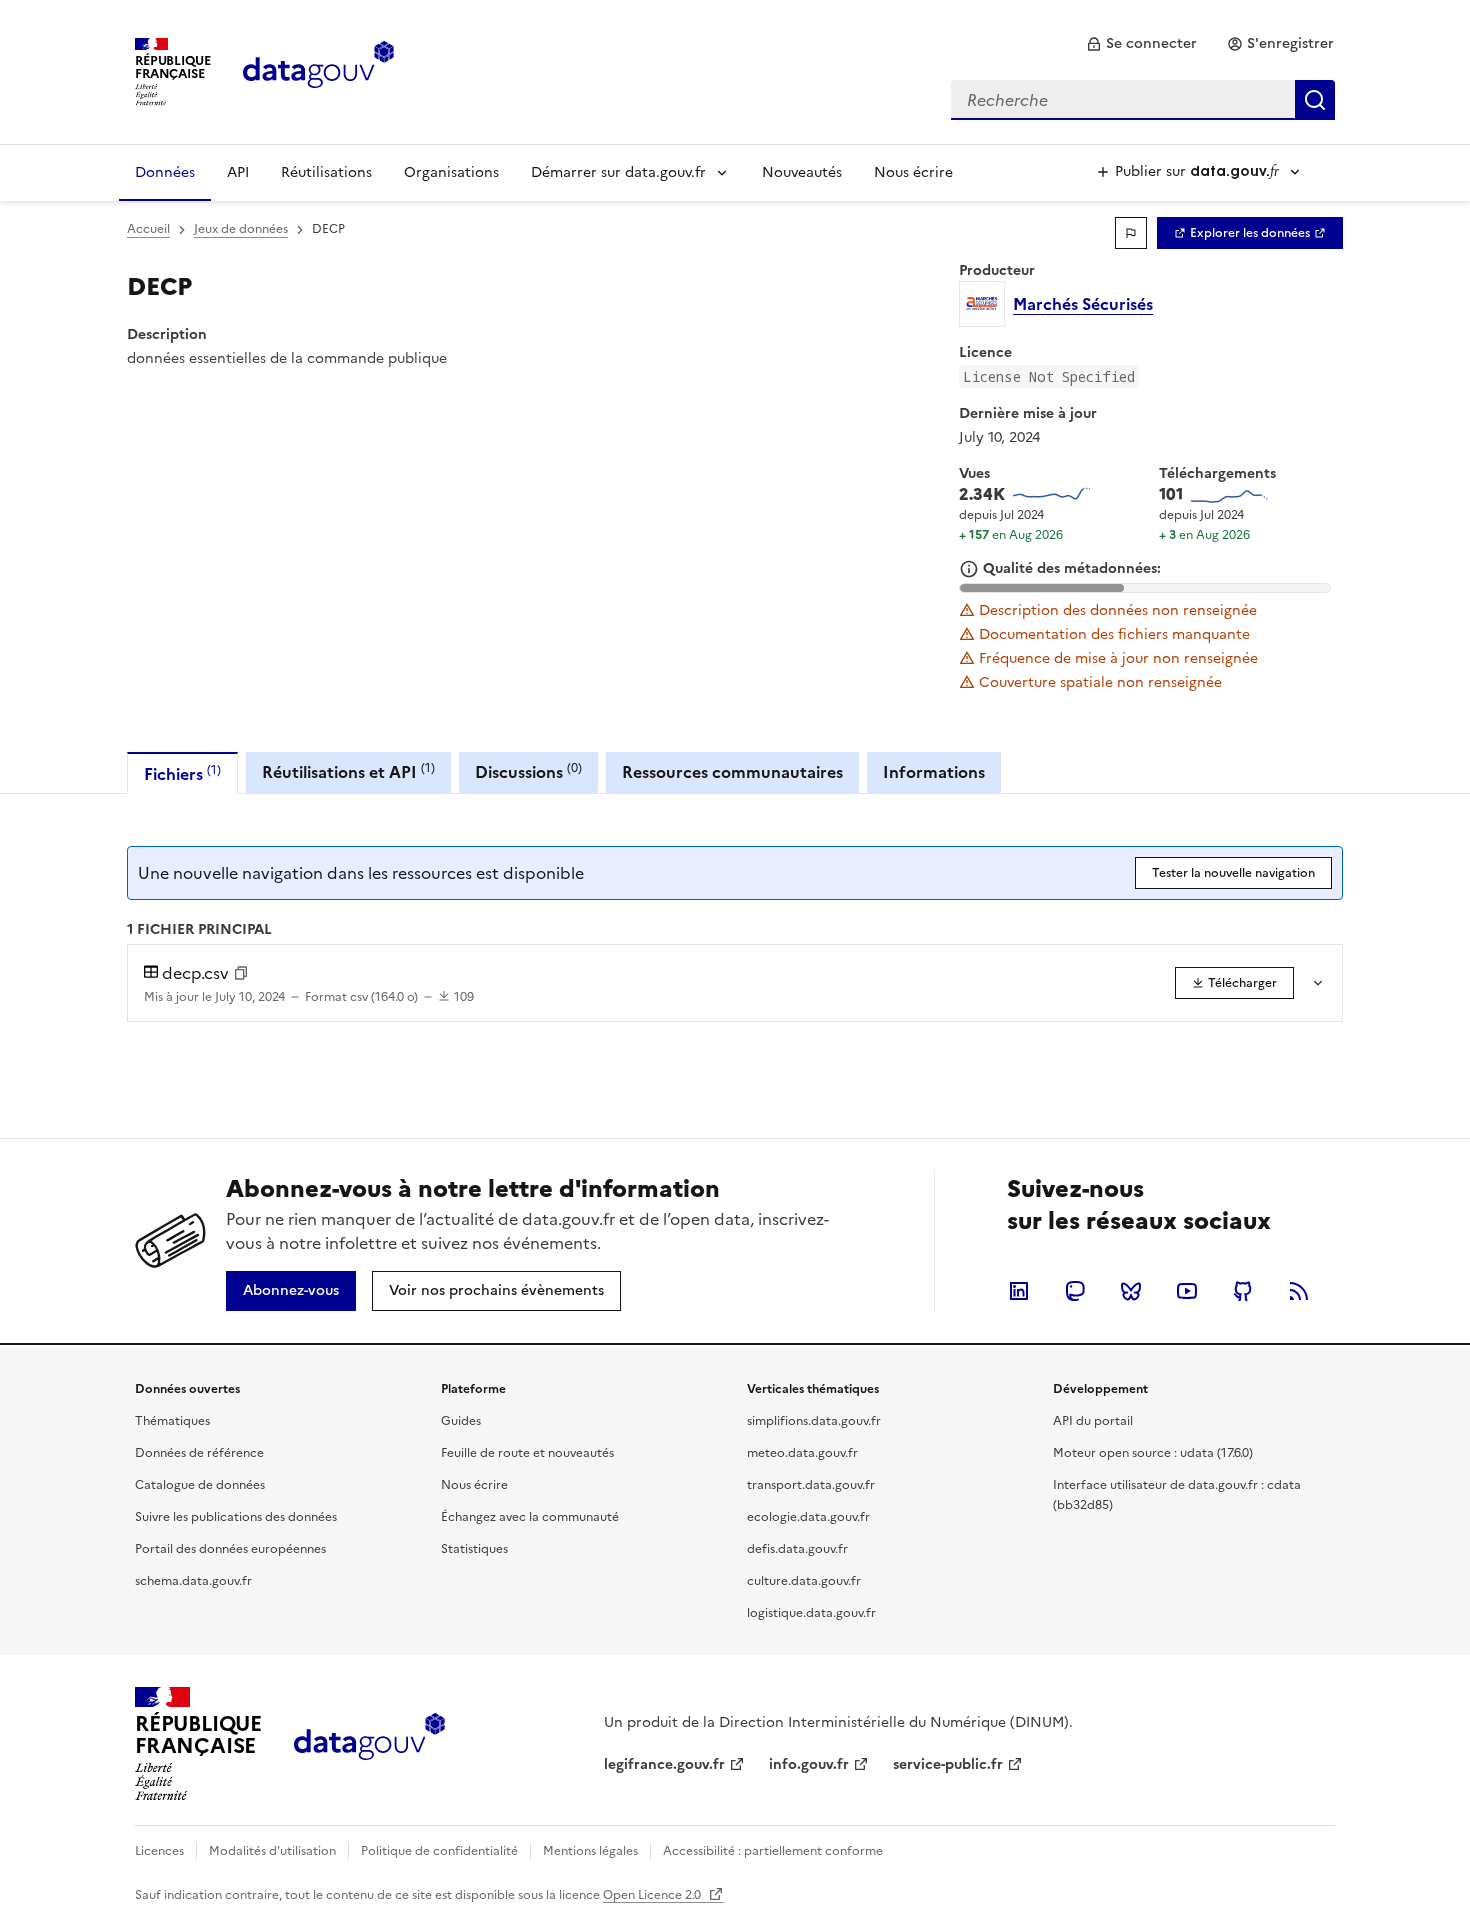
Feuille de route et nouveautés (527, 1453)
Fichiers (182, 773)
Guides (461, 1421)
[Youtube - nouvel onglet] (1187, 1291)
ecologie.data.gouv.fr (808, 1517)
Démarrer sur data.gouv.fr (618, 172)
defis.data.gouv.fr (797, 1549)
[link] (1141, 44)
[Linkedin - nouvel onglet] (1019, 1291)
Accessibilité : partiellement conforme (773, 1851)
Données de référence (199, 1453)
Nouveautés (802, 172)
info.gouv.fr (809, 1764)
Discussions (528, 771)
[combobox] (1143, 100)
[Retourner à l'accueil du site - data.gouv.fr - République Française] (369, 1744)
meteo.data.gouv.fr (802, 1453)
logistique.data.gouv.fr (811, 1613)
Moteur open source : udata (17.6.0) (1153, 1453)
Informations (934, 772)
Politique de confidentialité (439, 1851)
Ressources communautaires (732, 772)
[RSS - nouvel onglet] (1299, 1291)
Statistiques (474, 1549)
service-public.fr (948, 1764)
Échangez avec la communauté (530, 1517)
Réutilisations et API (348, 771)
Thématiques (172, 1421)
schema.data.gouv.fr (193, 1581)
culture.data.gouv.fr (804, 1581)
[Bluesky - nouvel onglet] (1131, 1291)
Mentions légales (590, 1851)
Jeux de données (241, 229)
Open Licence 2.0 (653, 1895)
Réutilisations (326, 172)
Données (165, 172)
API (238, 172)
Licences (159, 1851)
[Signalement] (1131, 233)
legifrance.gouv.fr (664, 1764)
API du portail (1093, 1421)
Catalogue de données (200, 1485)
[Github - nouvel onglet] (1243, 1291)
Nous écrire (913, 172)
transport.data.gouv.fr (811, 1485)
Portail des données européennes (230, 1549)
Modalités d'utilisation (272, 1851)
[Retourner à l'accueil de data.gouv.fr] (318, 70)
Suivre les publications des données (236, 1517)
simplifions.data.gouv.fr (814, 1421)
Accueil (148, 229)
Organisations (451, 172)
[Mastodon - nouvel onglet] (1075, 1291)
